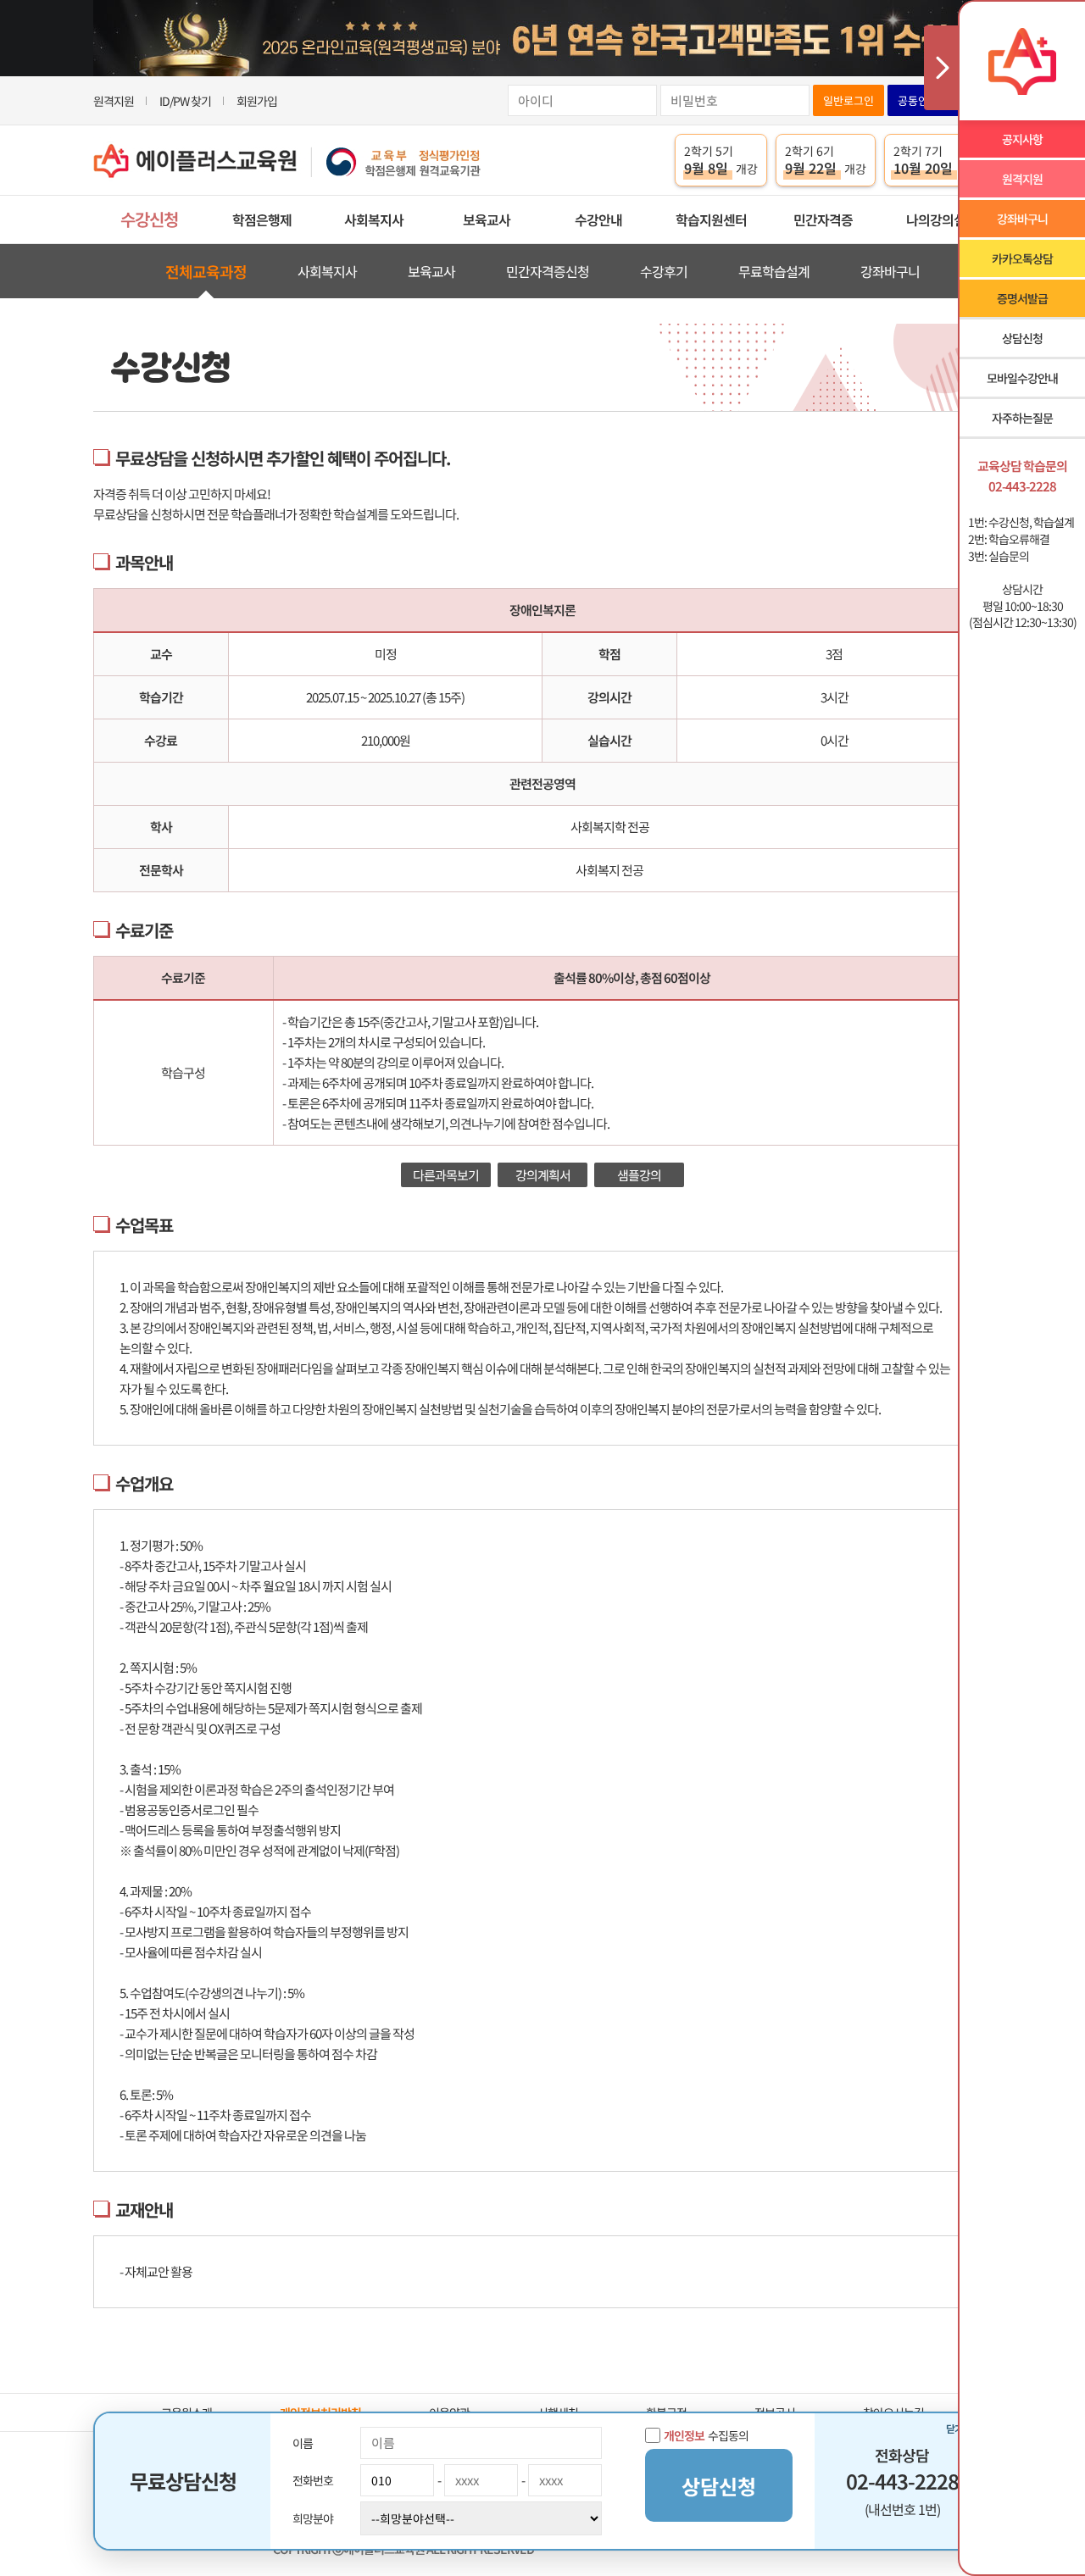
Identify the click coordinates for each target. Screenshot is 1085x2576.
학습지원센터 (711, 219)
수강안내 (598, 219)
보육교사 (487, 219)
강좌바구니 (890, 271)
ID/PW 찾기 (185, 101)
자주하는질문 (1022, 418)
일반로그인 (849, 100)
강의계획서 (543, 1175)
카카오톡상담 (1022, 258)
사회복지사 (374, 219)
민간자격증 (823, 219)
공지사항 (1022, 139)
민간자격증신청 (548, 271)
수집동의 (706, 2435)
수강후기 (664, 271)
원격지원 (114, 101)
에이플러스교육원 (287, 161)
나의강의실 (936, 219)
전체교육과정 (206, 271)
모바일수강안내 (1022, 378)
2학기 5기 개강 (721, 160)
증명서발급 (1022, 298)
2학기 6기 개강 (826, 160)
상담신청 (1022, 338)
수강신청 (149, 219)
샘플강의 (639, 1175)
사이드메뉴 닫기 (941, 68)
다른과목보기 (446, 1175)
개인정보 (684, 2435)
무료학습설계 (774, 271)
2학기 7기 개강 (938, 160)
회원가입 (257, 101)
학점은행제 (262, 219)
